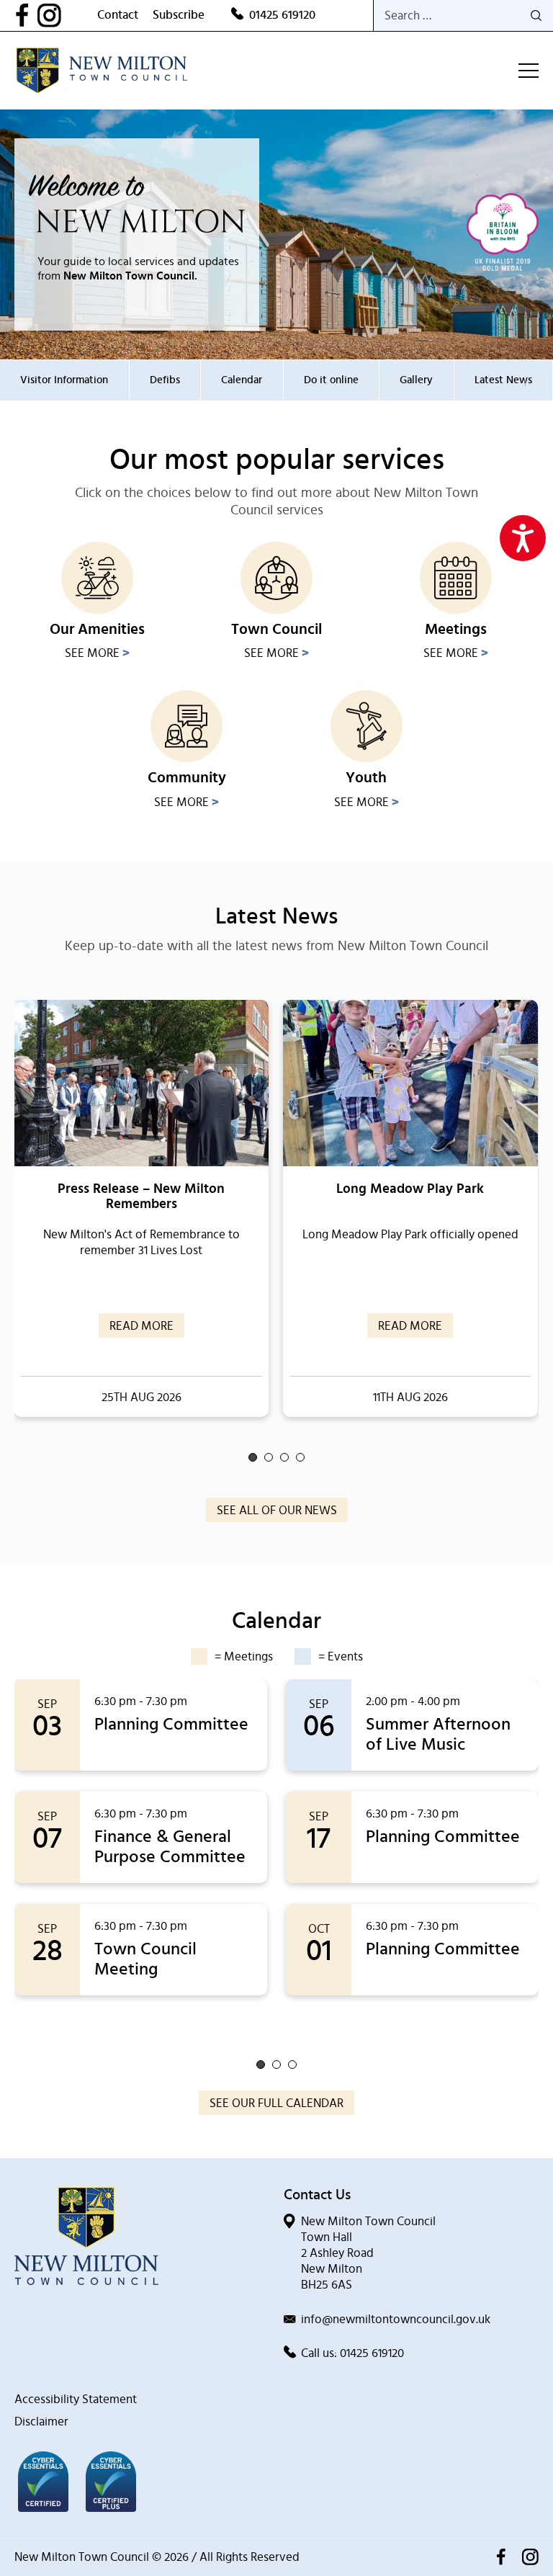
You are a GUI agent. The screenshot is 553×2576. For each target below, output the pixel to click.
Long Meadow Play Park (410, 1189)
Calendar (242, 380)
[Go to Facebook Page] (26, 15)
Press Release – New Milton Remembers (141, 1197)
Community (187, 778)
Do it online (331, 380)
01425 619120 (282, 15)
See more (97, 653)
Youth (366, 778)
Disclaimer (41, 2421)
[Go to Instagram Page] (67, 15)
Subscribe (179, 15)
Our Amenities (97, 629)
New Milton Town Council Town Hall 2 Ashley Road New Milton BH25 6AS (368, 2253)
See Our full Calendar (276, 2103)
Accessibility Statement (76, 2399)
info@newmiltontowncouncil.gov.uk (396, 2319)
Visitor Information (64, 380)
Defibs (165, 380)
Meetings (456, 629)
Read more (141, 1326)
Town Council (276, 629)
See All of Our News (277, 1510)
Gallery (416, 380)
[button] (253, 1457)
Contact (118, 15)
